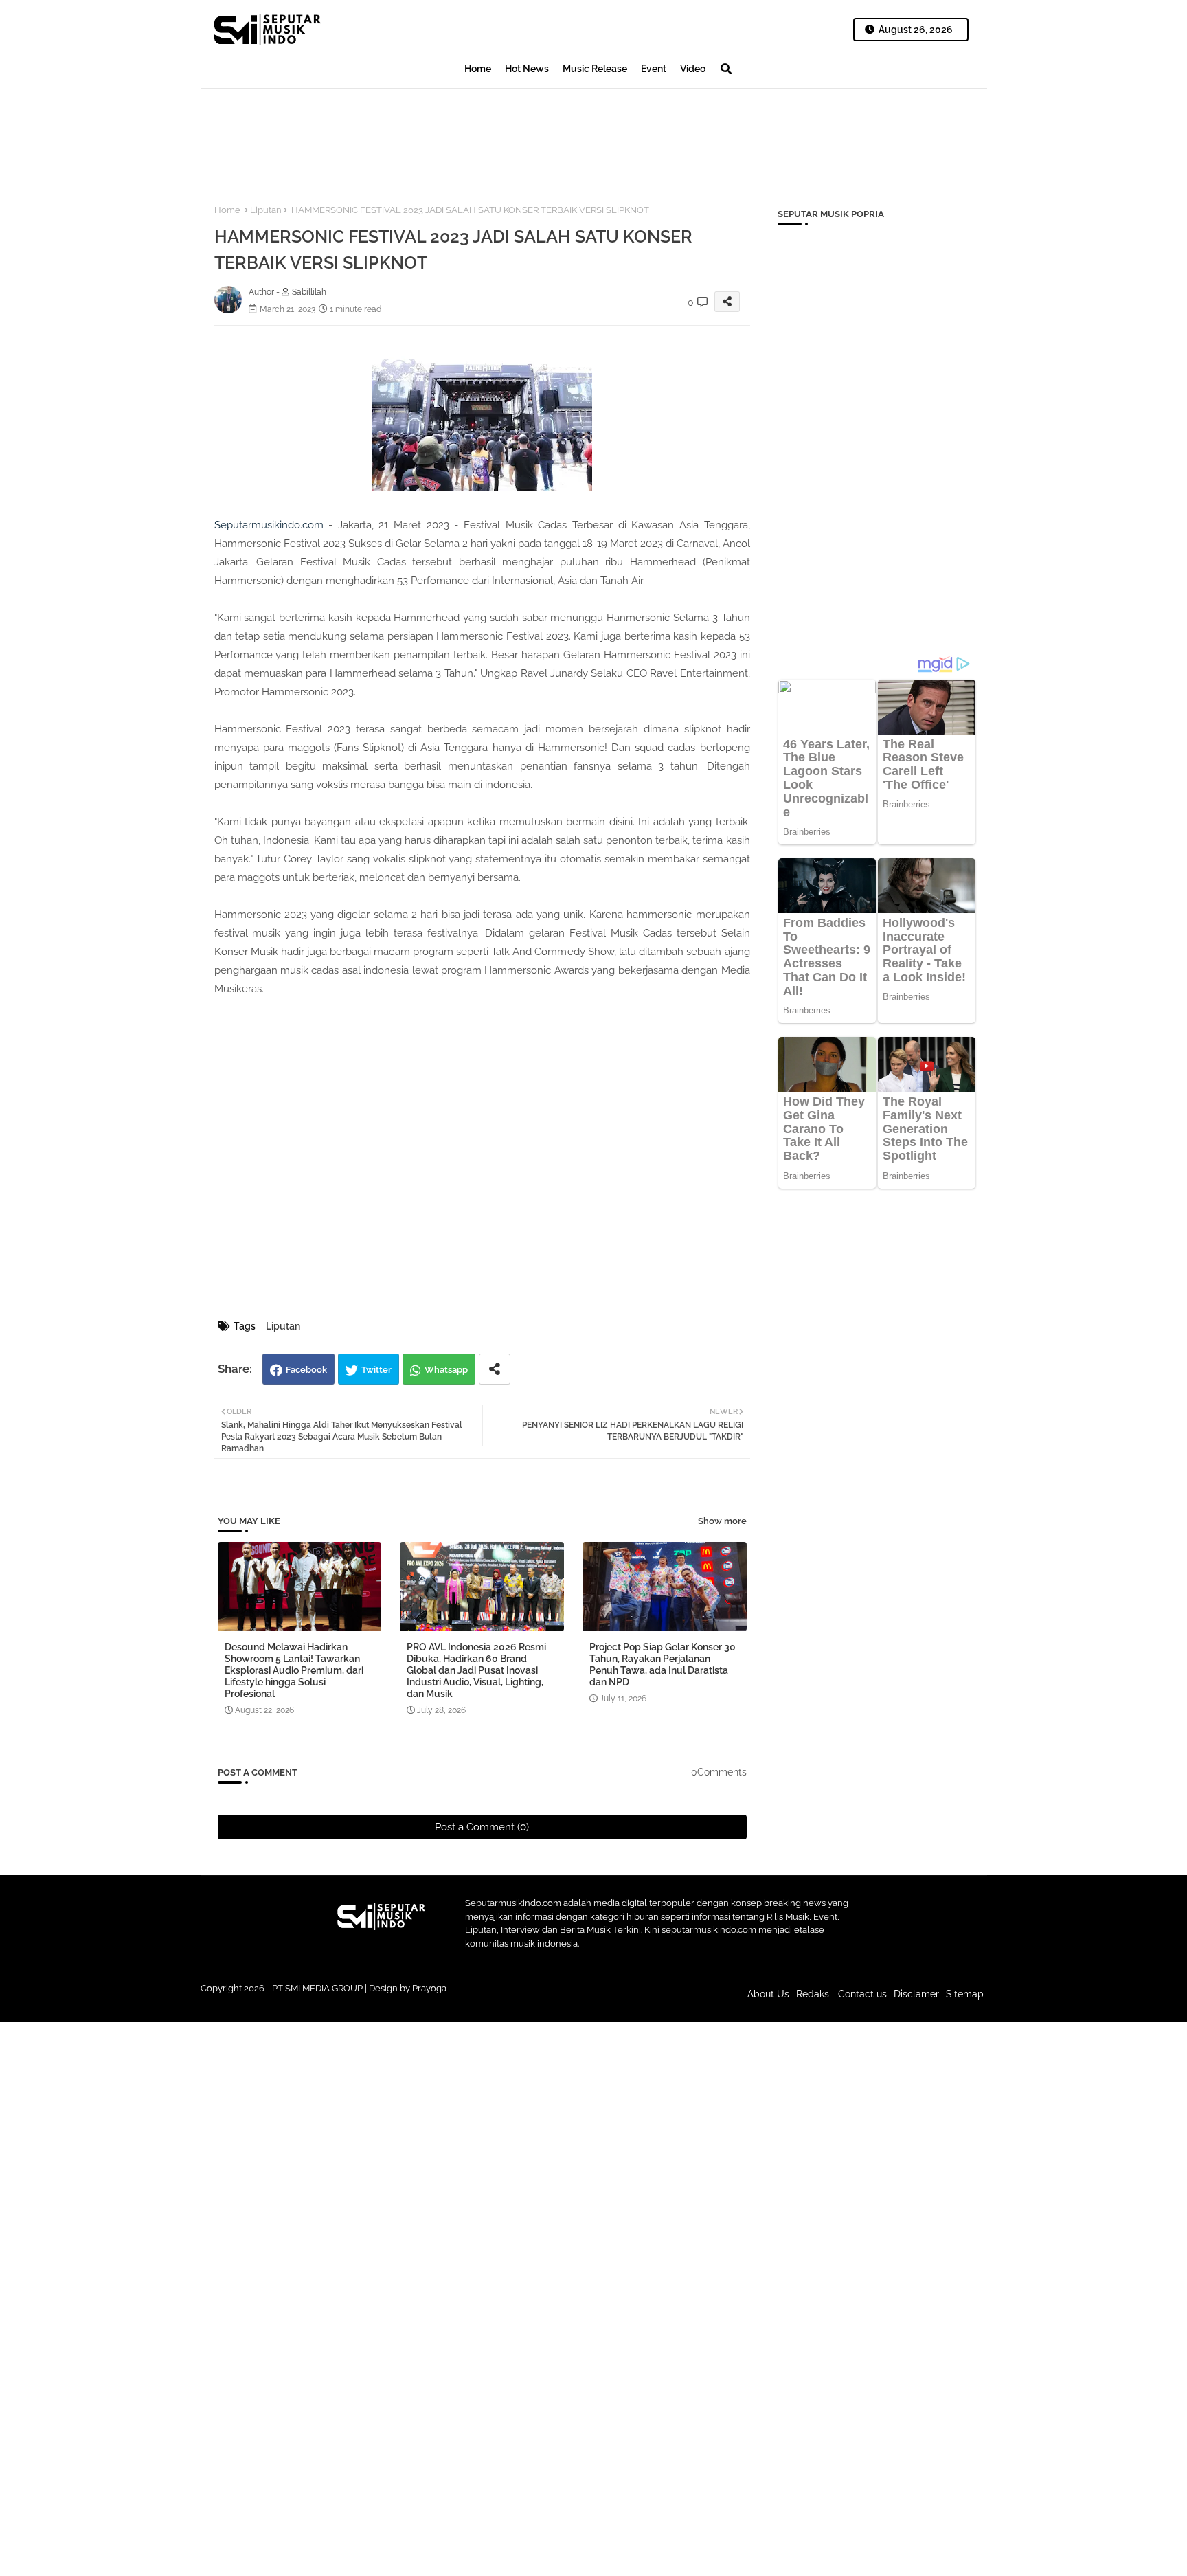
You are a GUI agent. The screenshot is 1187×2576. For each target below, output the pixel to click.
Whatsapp (446, 1370)
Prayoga (429, 1988)
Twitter (376, 1370)
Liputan (266, 210)
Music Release (595, 69)
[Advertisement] (451, 135)
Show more (722, 1521)
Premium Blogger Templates (501, 2001)
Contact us (862, 1994)
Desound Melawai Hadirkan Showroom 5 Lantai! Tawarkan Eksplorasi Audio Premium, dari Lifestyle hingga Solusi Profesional (294, 1670)
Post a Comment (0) (482, 1827)
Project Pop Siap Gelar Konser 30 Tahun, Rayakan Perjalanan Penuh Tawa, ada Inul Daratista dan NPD (663, 1665)
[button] (726, 69)
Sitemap (965, 1994)
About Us (768, 1994)
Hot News (527, 69)
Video (693, 69)
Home (478, 69)
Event (654, 69)
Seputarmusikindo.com (269, 525)
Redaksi (814, 1994)
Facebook (306, 1370)
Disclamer (916, 1994)
